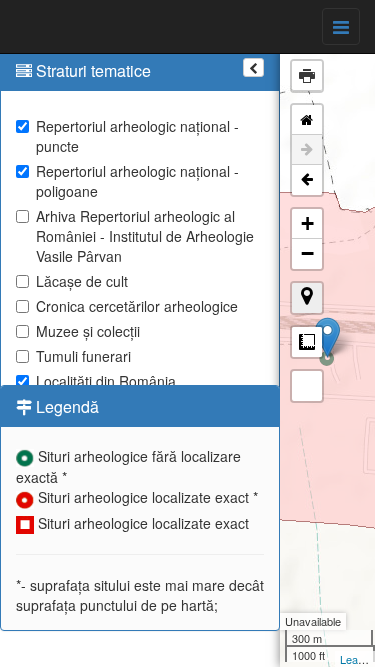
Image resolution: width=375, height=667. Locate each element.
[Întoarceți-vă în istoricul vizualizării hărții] (307, 180)
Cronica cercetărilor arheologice (137, 306)
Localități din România (106, 381)
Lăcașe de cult (82, 281)
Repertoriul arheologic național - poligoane (137, 181)
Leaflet (356, 659)
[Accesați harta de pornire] (307, 120)
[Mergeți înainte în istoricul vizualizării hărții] (307, 150)
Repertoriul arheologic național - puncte (137, 136)
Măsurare (307, 342)
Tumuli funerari (83, 356)
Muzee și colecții (88, 331)
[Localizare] (307, 298)
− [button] (307, 253)
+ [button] (307, 223)
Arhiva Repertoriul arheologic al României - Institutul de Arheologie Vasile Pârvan (145, 236)
